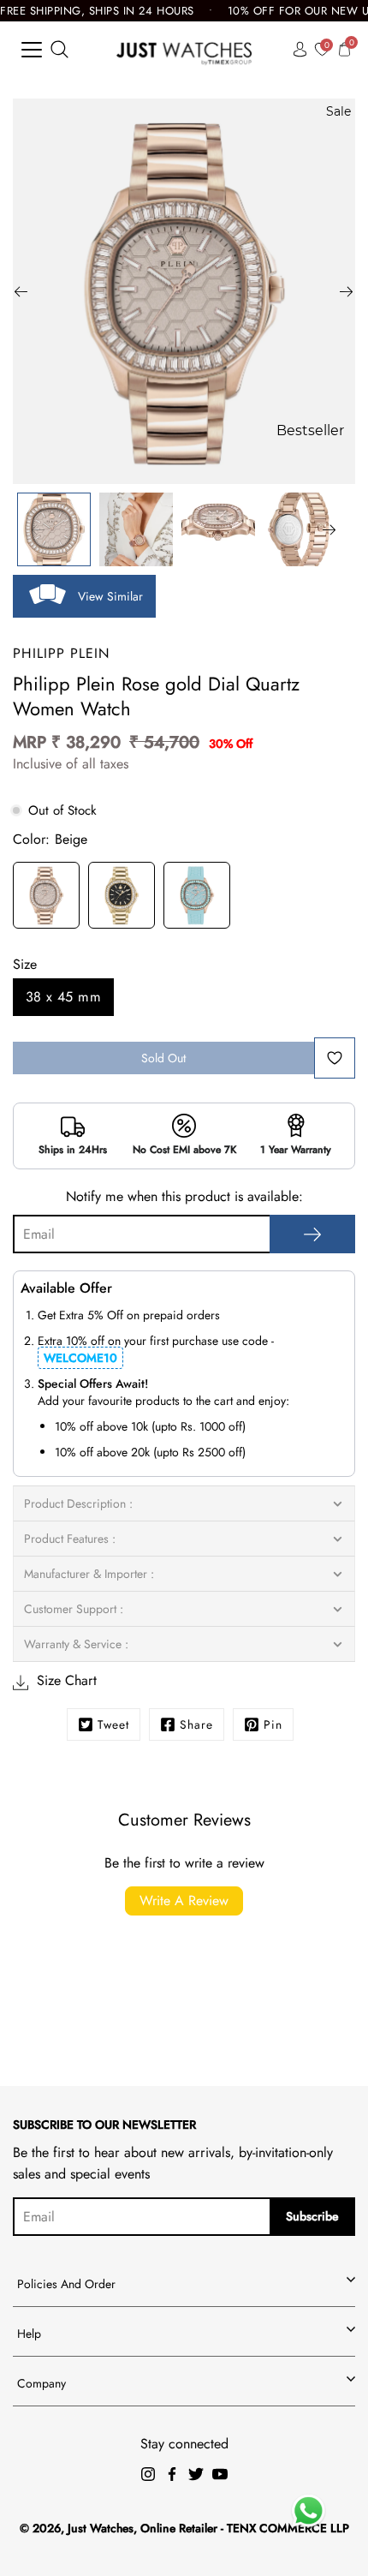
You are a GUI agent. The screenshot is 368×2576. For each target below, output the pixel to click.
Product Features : (70, 1539)
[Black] (122, 898)
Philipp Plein (61, 653)
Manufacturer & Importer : (89, 1574)
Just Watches (101, 2528)
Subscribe (312, 2216)
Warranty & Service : (76, 1644)
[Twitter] (196, 2474)
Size (25, 964)
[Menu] (32, 50)
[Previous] (21, 291)
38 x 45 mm (63, 997)
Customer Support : (74, 1609)
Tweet (113, 1724)
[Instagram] (148, 2474)
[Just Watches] (184, 49)
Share (196, 1724)
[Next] (347, 291)
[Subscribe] (312, 1234)
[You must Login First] (335, 1058)
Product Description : (78, 1503)
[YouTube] (220, 2474)
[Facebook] (172, 2474)
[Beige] (46, 898)
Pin (273, 1724)
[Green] (197, 898)
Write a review (184, 1901)
